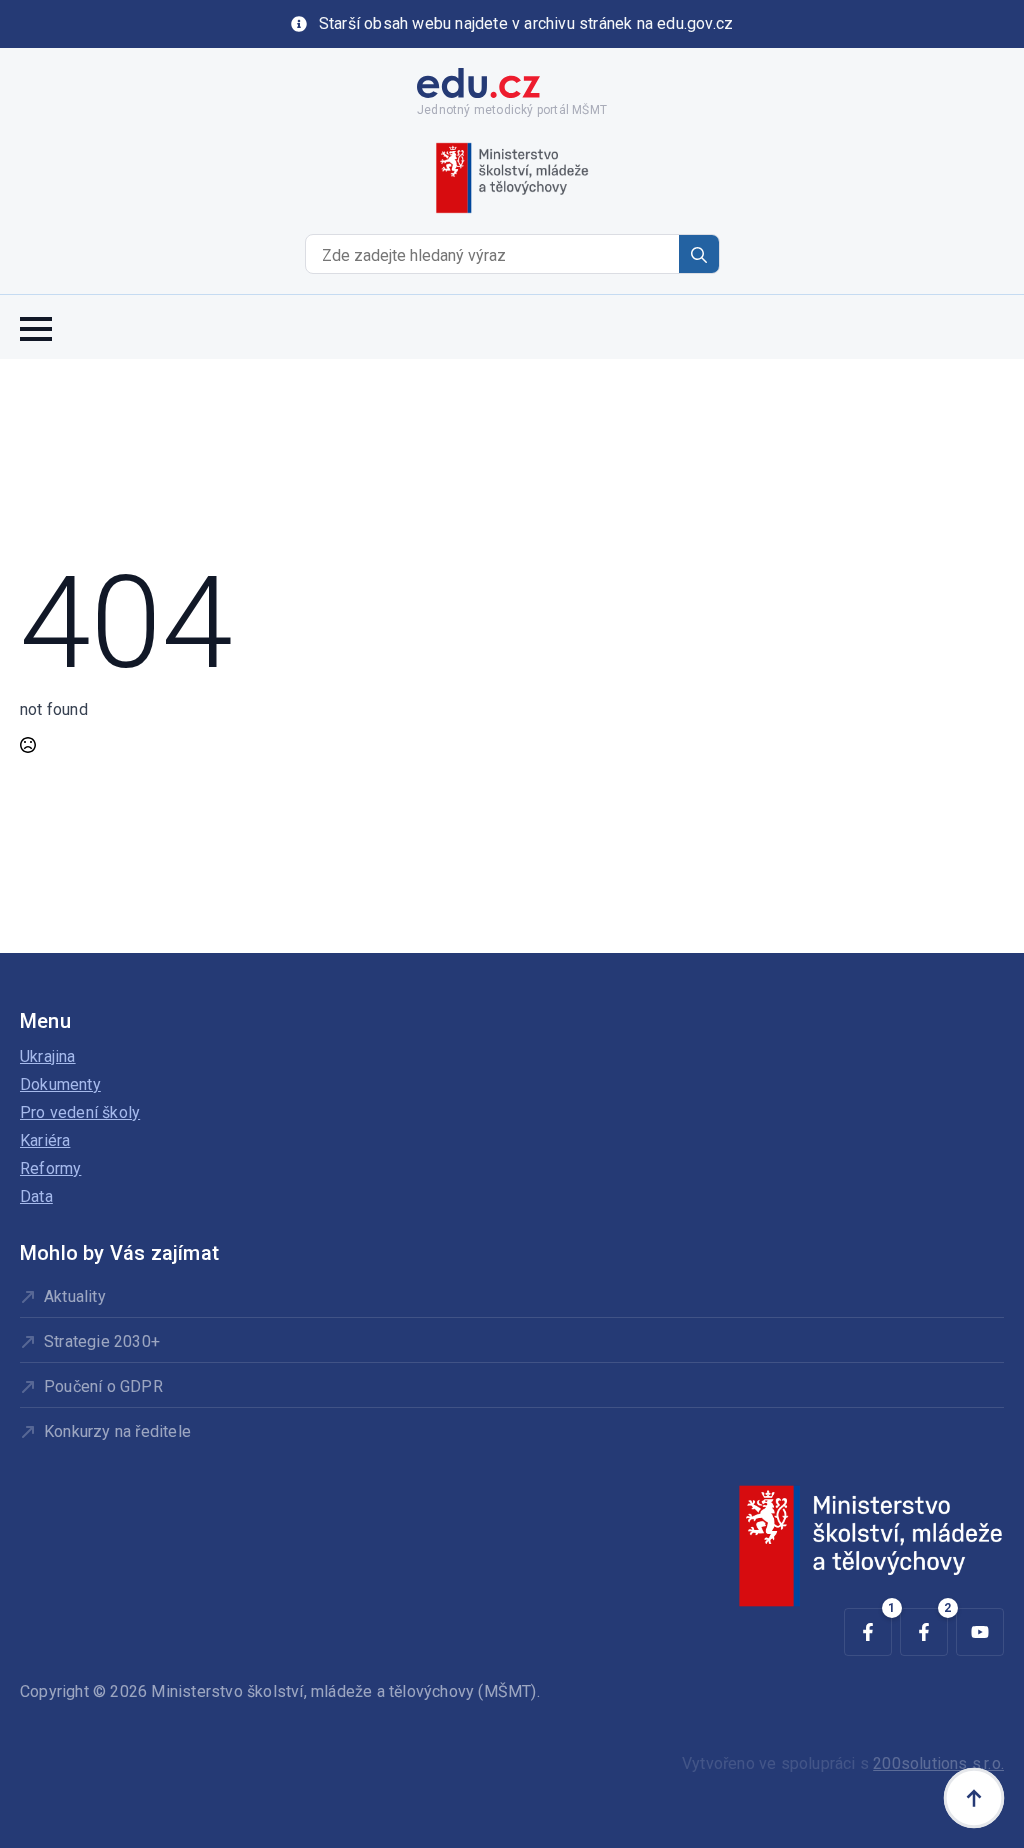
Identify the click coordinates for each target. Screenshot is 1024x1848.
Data (36, 1196)
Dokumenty (60, 1084)
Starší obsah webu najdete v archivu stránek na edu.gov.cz (526, 23)
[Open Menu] (36, 327)
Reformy (50, 1168)
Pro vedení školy (80, 1112)
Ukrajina (48, 1056)
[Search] (699, 255)
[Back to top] (974, 1798)
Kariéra (45, 1140)
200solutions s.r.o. (938, 1763)
